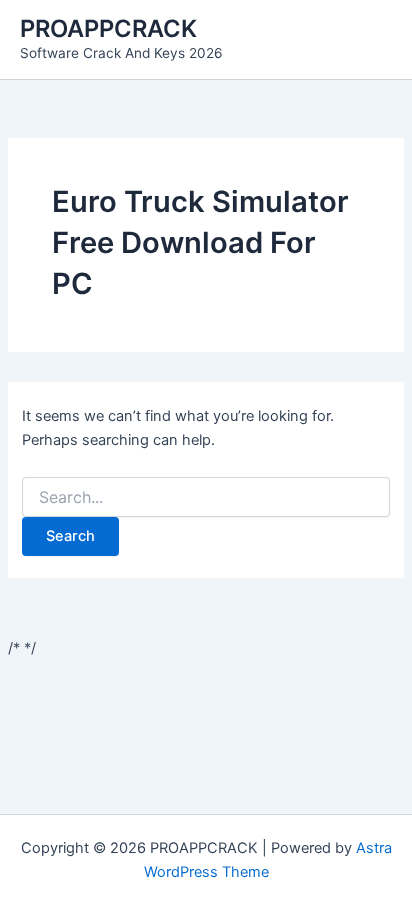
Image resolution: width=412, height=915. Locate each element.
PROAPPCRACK (108, 28)
